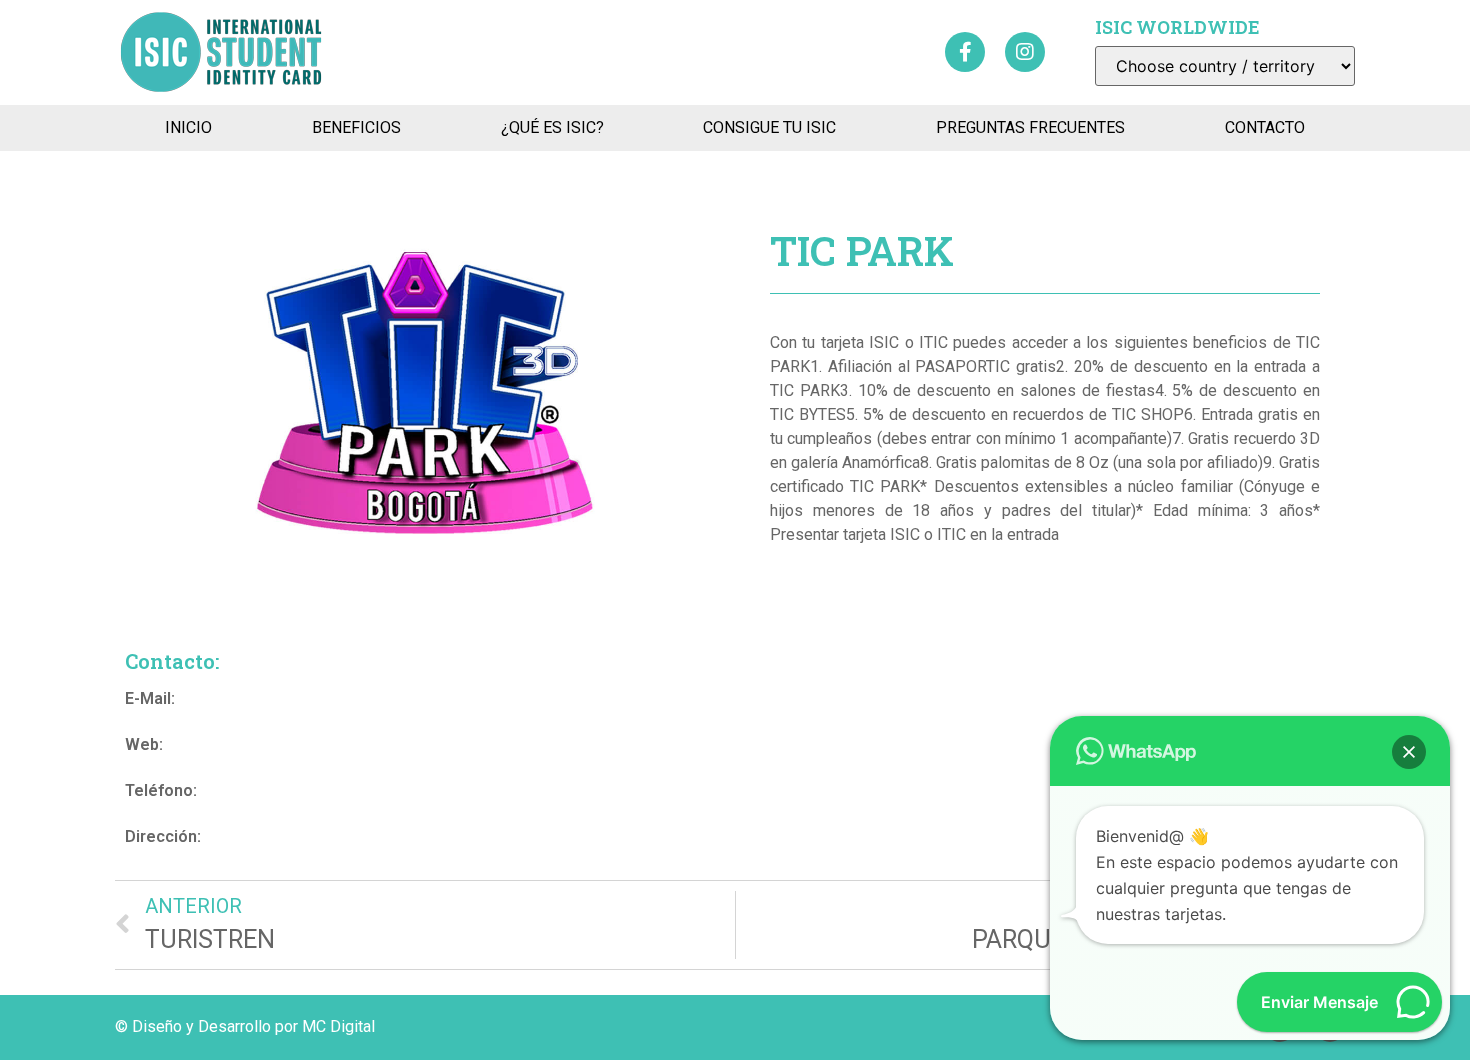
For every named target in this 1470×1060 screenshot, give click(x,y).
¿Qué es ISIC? (552, 127)
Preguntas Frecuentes (1030, 127)
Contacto (1265, 127)
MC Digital (338, 1026)
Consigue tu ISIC (769, 127)
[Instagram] (1025, 52)
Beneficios (356, 127)
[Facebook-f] (965, 52)
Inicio (188, 127)
